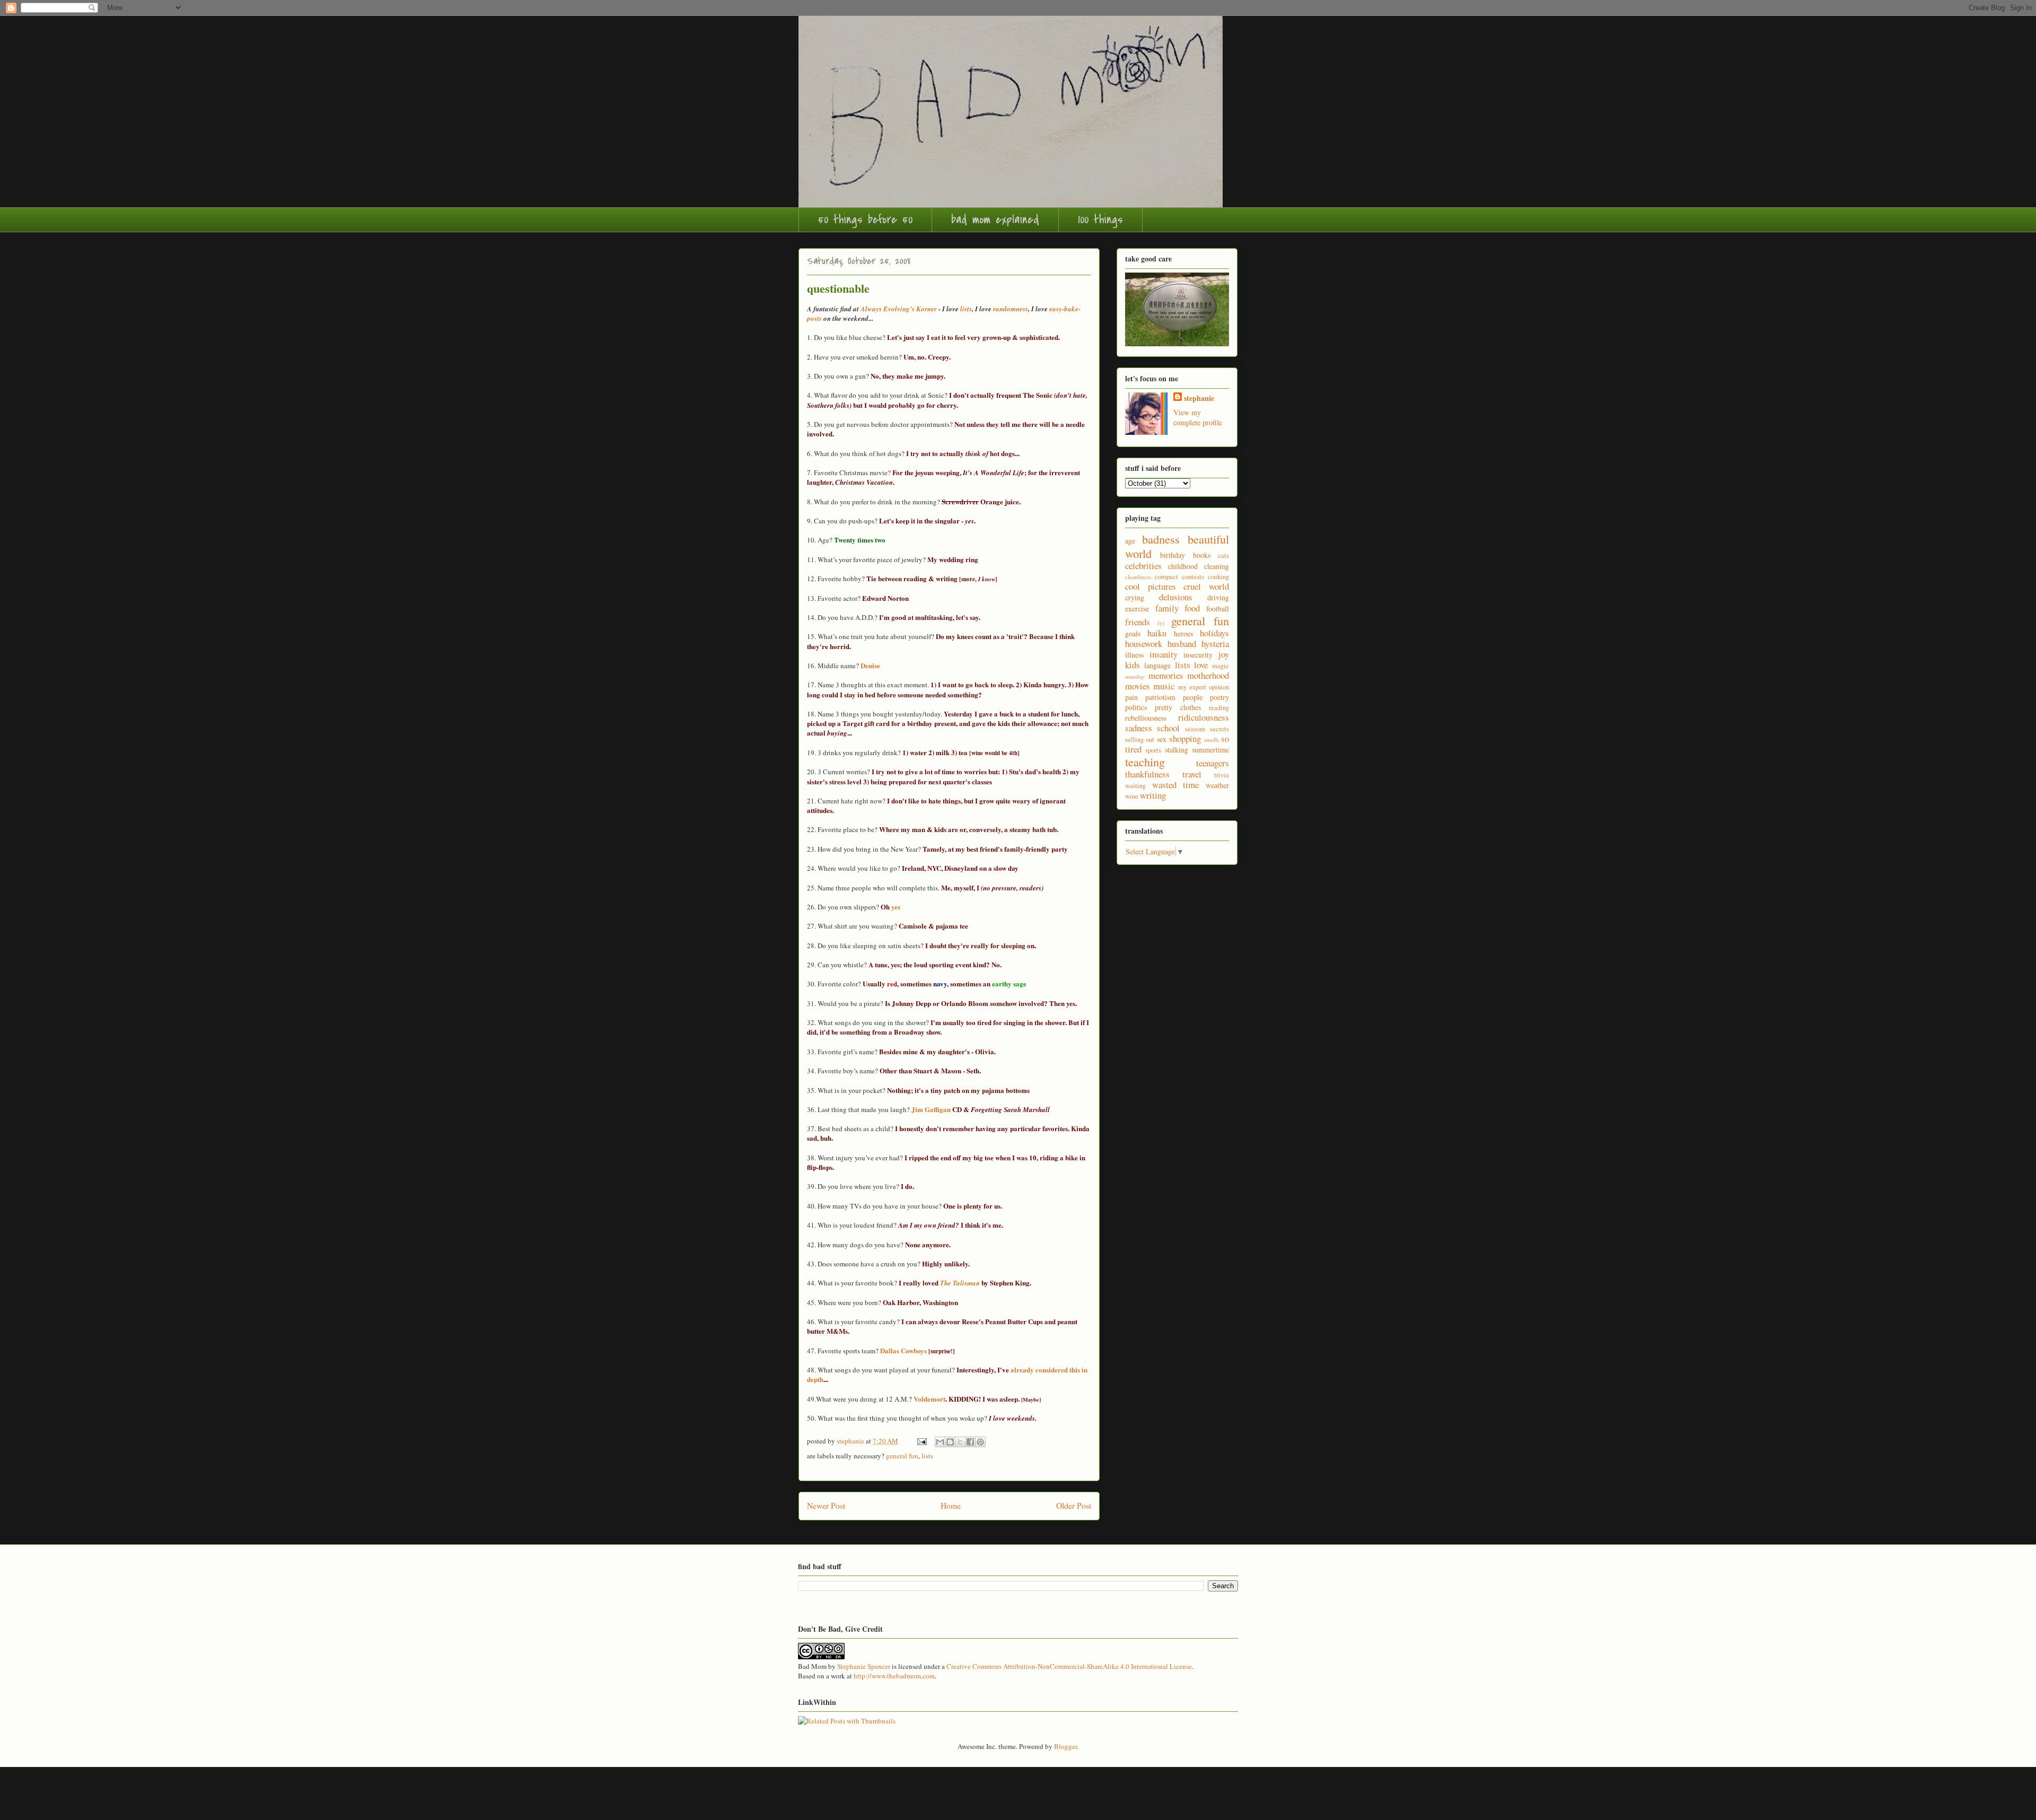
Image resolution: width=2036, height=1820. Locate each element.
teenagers (1213, 763)
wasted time (1176, 785)
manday (1135, 676)
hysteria (1215, 644)
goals (1133, 633)
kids (1133, 665)
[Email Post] (921, 1441)
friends (1138, 622)
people (1193, 697)
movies (1138, 686)
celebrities (1143, 566)
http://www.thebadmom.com (894, 1676)
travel (1192, 774)
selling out (1140, 740)
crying (1135, 597)
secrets (1219, 729)
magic (1221, 666)
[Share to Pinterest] (980, 1442)
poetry (1219, 697)
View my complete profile (1198, 417)
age (1130, 541)
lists (927, 1456)
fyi (1161, 623)
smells (1212, 740)
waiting (1135, 786)
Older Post (1074, 1506)
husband (1182, 644)
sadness (1139, 728)
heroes (1183, 633)
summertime (1210, 750)
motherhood (1208, 675)
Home (951, 1506)
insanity (1164, 654)
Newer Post (826, 1506)
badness (1161, 539)
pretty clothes (1178, 707)
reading (1219, 708)
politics (1136, 707)
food (1192, 608)
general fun (902, 1456)
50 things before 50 (865, 220)
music (1164, 686)
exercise (1137, 609)
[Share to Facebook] (970, 1442)
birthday (1173, 555)
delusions (1176, 597)
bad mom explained (995, 220)
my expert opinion (1204, 687)
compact (1166, 577)
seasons (1195, 729)
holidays (1214, 633)
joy (1224, 654)
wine (1132, 796)
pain (1131, 697)
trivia (1222, 775)
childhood (1183, 566)
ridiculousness (1204, 717)
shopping (1185, 738)
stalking (1177, 750)
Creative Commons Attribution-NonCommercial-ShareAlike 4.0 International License (1069, 1666)
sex (1162, 739)
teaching (1145, 762)
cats (1223, 555)
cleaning (1217, 566)
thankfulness (1147, 774)
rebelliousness (1146, 718)
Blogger (1065, 1746)
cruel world (1206, 586)
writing (1153, 795)
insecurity (1198, 655)
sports (1153, 750)
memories (1166, 675)
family (1167, 608)
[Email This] (940, 1442)
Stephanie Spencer (864, 1666)
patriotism (1160, 697)
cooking (1218, 577)
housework (1144, 644)
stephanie (1199, 398)
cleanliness (1138, 577)
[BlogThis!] (950, 1442)
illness (1134, 655)
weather (1217, 785)
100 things (1100, 220)
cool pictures (1151, 586)
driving (1218, 597)
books (1202, 555)
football (1218, 609)
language (1157, 665)
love (1201, 665)
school (1168, 728)
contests (1193, 577)
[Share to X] (960, 1442)
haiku (1157, 633)
